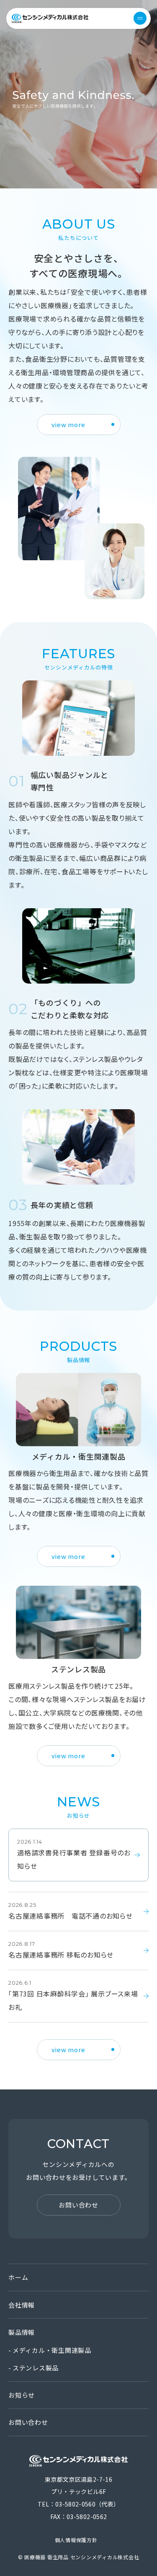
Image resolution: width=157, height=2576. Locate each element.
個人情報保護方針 (76, 2540)
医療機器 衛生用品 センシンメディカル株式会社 (50, 18)
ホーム (18, 2277)
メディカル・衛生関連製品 (52, 2350)
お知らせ (22, 2395)
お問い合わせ (28, 2422)
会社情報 (22, 2305)
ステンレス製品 (36, 2368)
